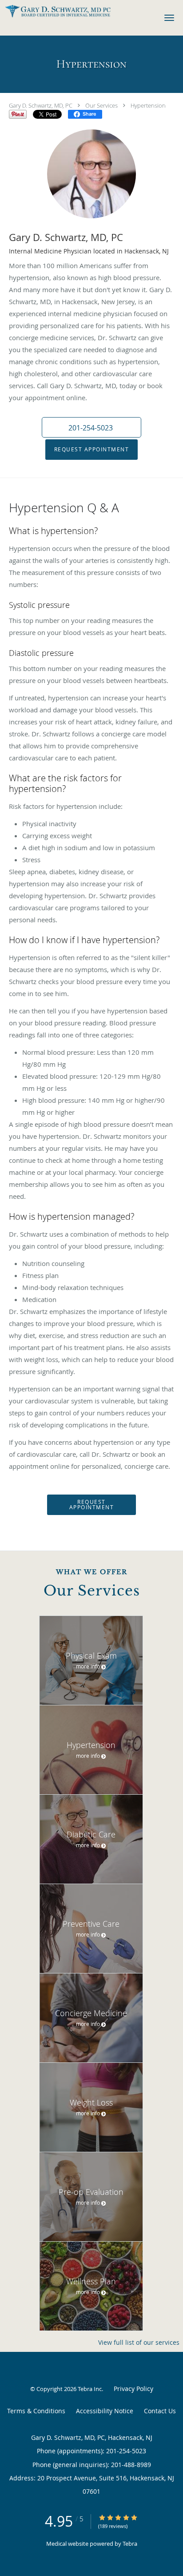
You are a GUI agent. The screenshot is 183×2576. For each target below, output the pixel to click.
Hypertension (148, 105)
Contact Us (160, 2411)
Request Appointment (92, 449)
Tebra (130, 2544)
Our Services (101, 105)
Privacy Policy (133, 2389)
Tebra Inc (90, 2389)
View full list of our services (139, 2343)
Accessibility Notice (105, 2411)
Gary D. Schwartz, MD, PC (41, 105)
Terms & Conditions (36, 2411)
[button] (169, 18)
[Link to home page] (76, 11)
